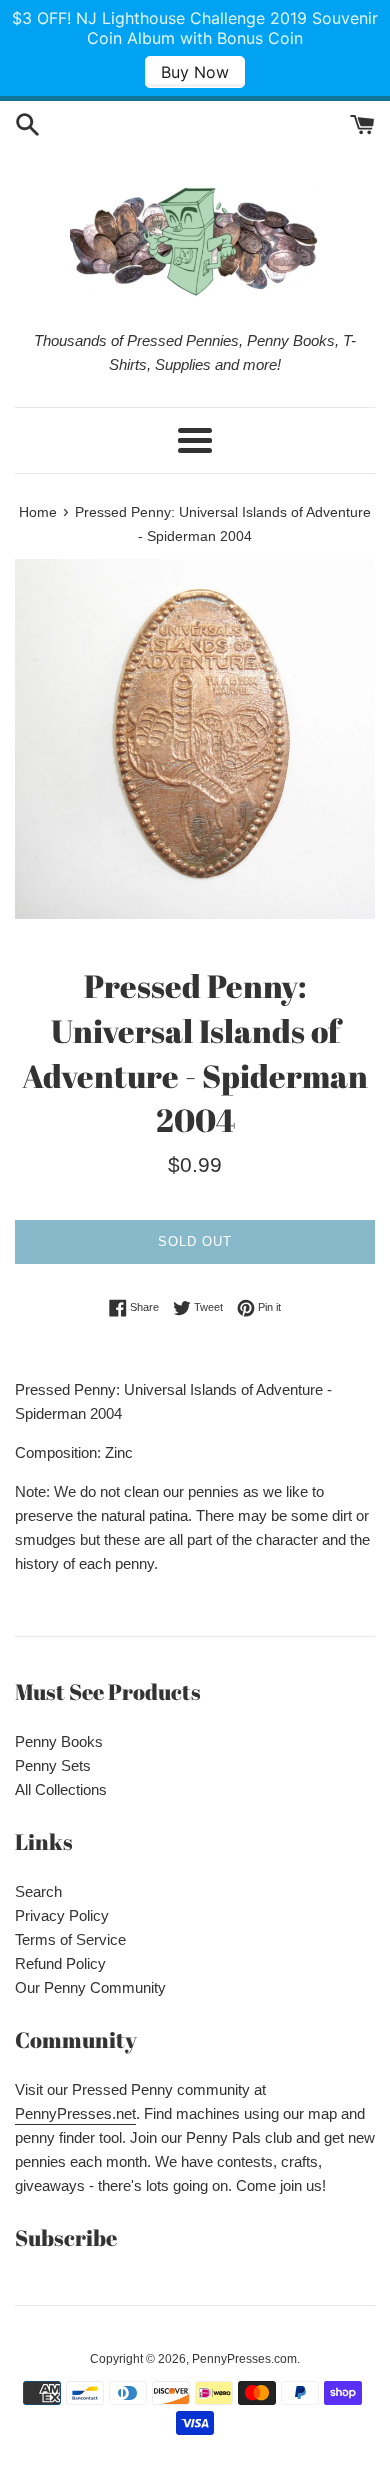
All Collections (61, 1789)
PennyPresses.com (244, 2359)
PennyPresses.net (75, 2113)
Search (38, 1891)
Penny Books (59, 1741)
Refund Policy (60, 1963)
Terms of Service (70, 1939)
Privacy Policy (62, 1915)
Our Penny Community (90, 1987)
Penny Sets (53, 1765)
